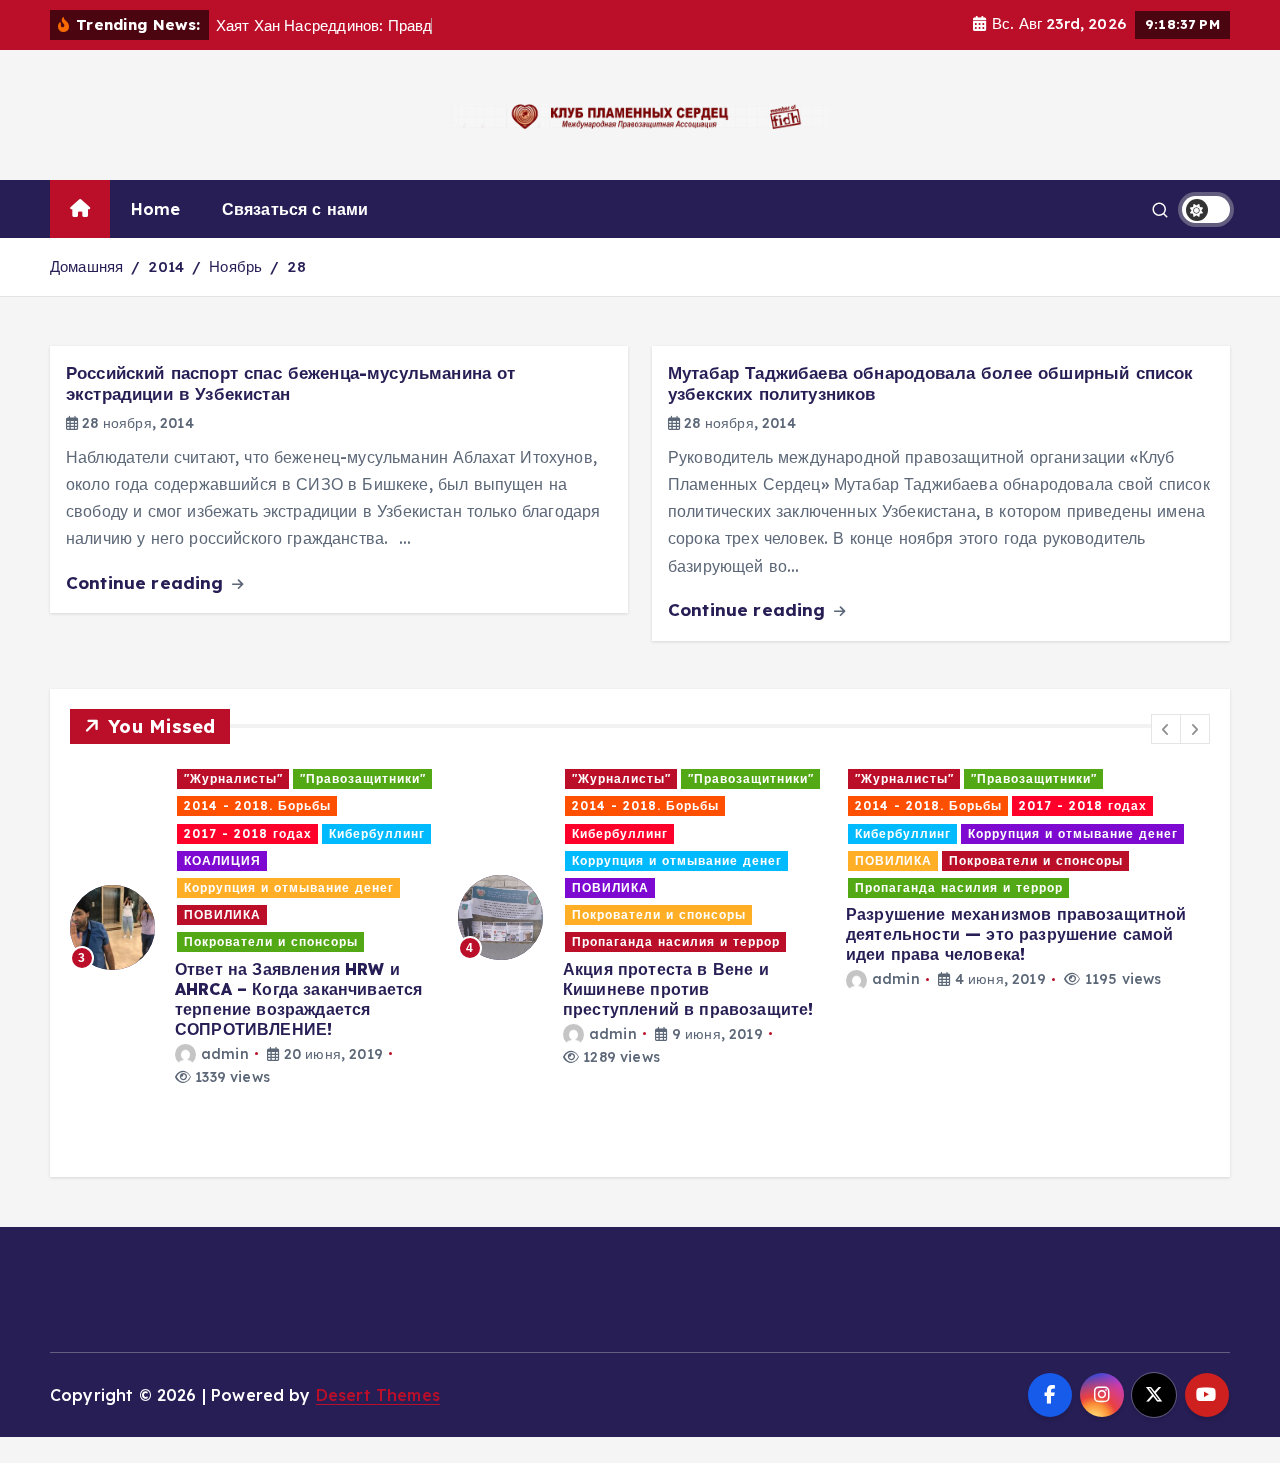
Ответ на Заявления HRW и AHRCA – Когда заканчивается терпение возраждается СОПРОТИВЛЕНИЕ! (298, 999)
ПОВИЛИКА (222, 914)
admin (225, 1054)
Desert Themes (378, 1395)
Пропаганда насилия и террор (676, 941)
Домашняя (86, 266)
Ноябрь (235, 266)
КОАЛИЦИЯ (222, 860)
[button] (1166, 729)
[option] (252, 927)
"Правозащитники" (363, 778)
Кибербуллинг (377, 833)
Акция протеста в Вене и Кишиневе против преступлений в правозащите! (688, 989)
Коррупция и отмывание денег (289, 887)
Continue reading (147, 582)
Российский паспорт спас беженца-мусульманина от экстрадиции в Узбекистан (291, 383)
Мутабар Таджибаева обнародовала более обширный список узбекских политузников (930, 383)
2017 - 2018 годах (248, 833)
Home (156, 209)
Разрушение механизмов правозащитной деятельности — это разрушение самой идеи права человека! (1016, 934)
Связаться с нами (295, 209)
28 (296, 266)
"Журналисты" (233, 778)
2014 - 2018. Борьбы (257, 805)
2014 (166, 266)
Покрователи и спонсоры (271, 941)
